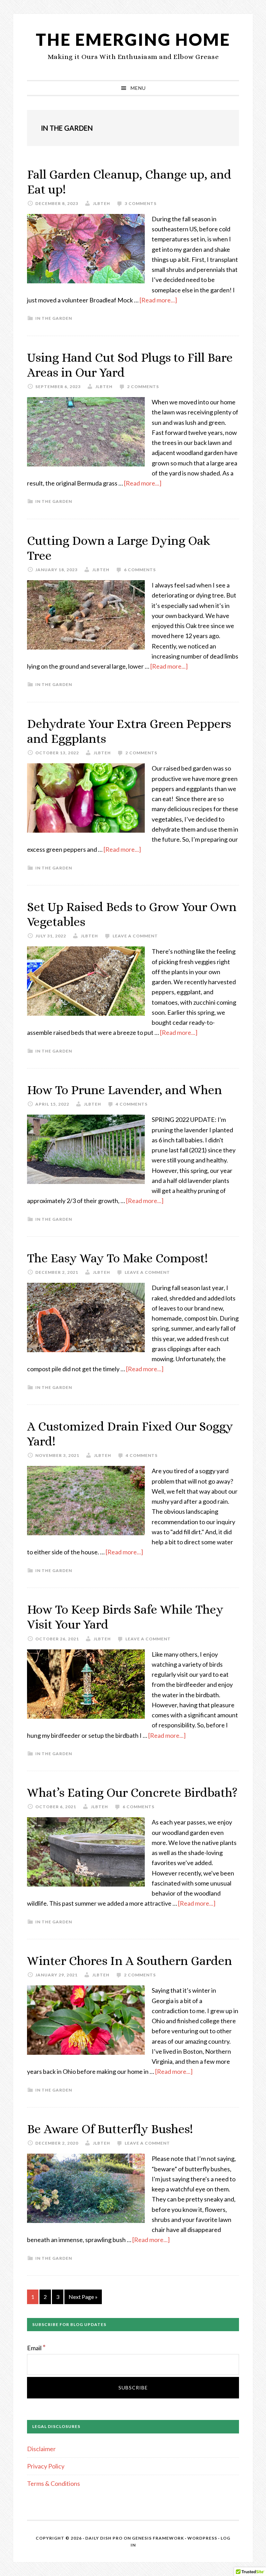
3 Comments (141, 203)
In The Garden (54, 318)
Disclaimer (41, 2449)
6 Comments (140, 570)
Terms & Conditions (54, 2483)
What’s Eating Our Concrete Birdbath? (132, 1792)
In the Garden (54, 501)
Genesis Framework (158, 2538)
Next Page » (83, 2299)
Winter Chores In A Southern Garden (130, 1961)
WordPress (202, 2538)
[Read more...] (158, 300)
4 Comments (132, 1104)
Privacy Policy (46, 2466)
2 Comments (143, 387)
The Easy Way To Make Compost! (117, 1258)
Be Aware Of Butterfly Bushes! (110, 2129)
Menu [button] (138, 88)
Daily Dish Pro (104, 2538)
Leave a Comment (135, 936)
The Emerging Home (133, 39)
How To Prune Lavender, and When (125, 1090)
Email (36, 2348)
